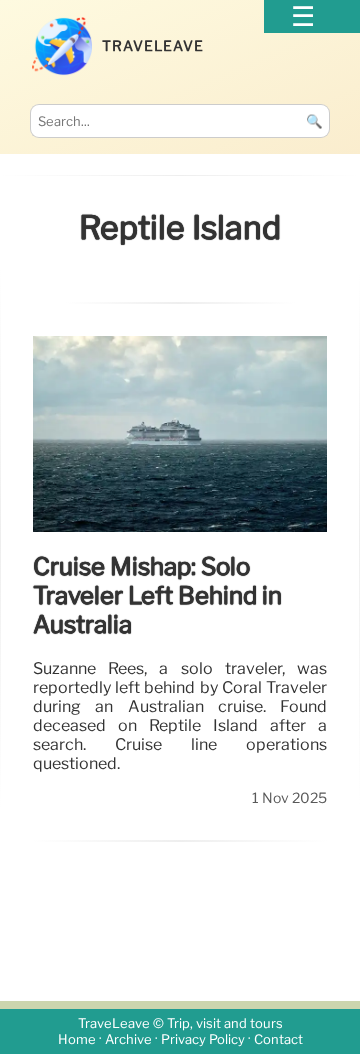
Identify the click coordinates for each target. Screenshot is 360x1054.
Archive (128, 1039)
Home (77, 1039)
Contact (278, 1039)
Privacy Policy (203, 1039)
